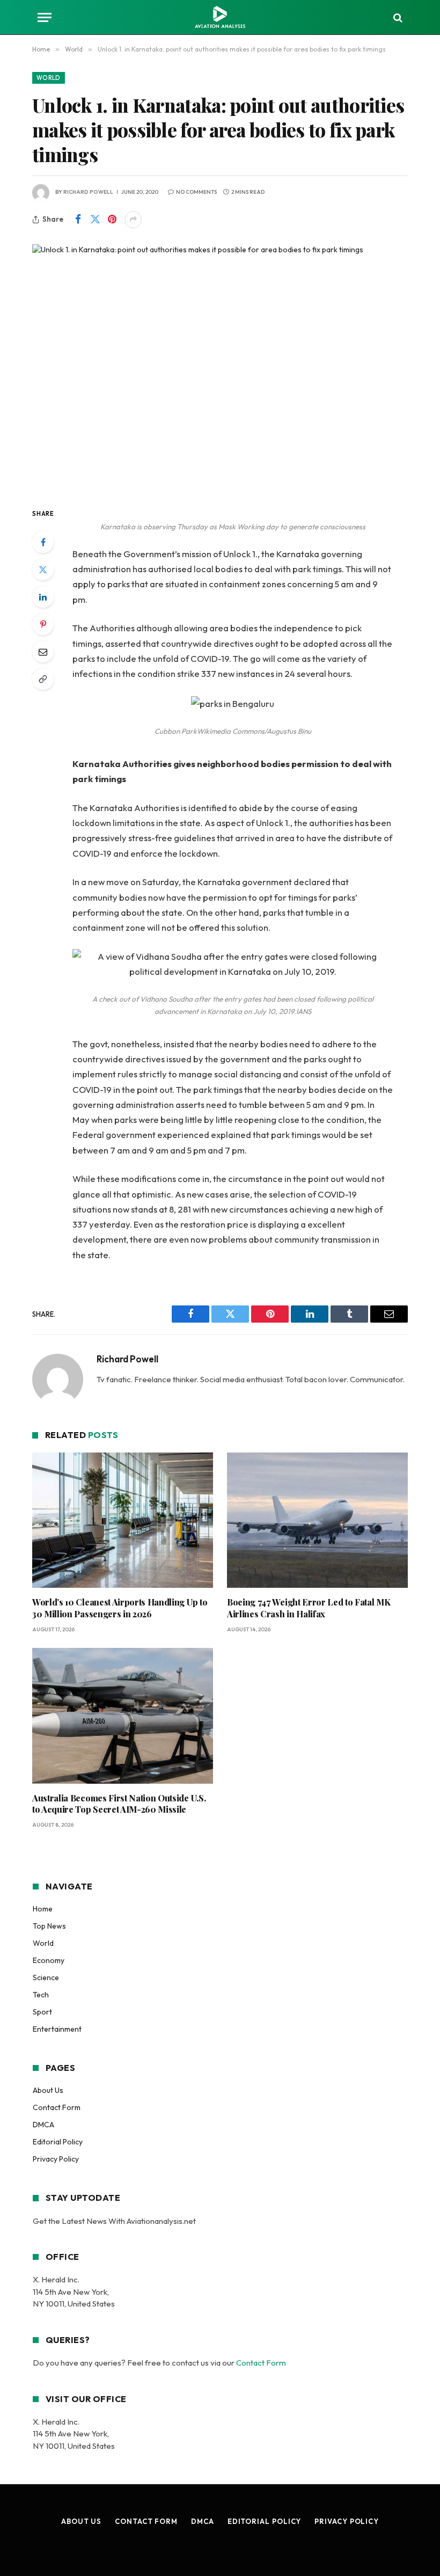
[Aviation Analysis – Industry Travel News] (220, 17)
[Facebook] (43, 542)
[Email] (43, 652)
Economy (49, 1960)
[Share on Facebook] (78, 220)
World (49, 78)
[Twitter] (43, 570)
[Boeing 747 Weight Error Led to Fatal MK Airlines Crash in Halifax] (317, 1520)
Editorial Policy (58, 2142)
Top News (49, 1926)
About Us (48, 2090)
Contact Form (57, 2107)
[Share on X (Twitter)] (95, 220)
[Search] (397, 17)
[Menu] (45, 17)
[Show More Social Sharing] (133, 220)
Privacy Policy (56, 2159)
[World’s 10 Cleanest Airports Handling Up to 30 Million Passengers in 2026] (123, 1520)
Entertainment (57, 2029)
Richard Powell (88, 192)
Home (43, 1909)
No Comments (196, 192)
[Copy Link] (43, 679)
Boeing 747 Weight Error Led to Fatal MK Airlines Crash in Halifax (309, 1608)
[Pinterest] (43, 624)
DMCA (43, 2125)
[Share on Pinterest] (112, 220)
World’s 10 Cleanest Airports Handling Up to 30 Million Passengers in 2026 (120, 1608)
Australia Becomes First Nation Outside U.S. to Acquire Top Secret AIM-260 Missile (119, 1804)
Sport (42, 2012)
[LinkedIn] (43, 597)
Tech (41, 1995)
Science (46, 1977)
